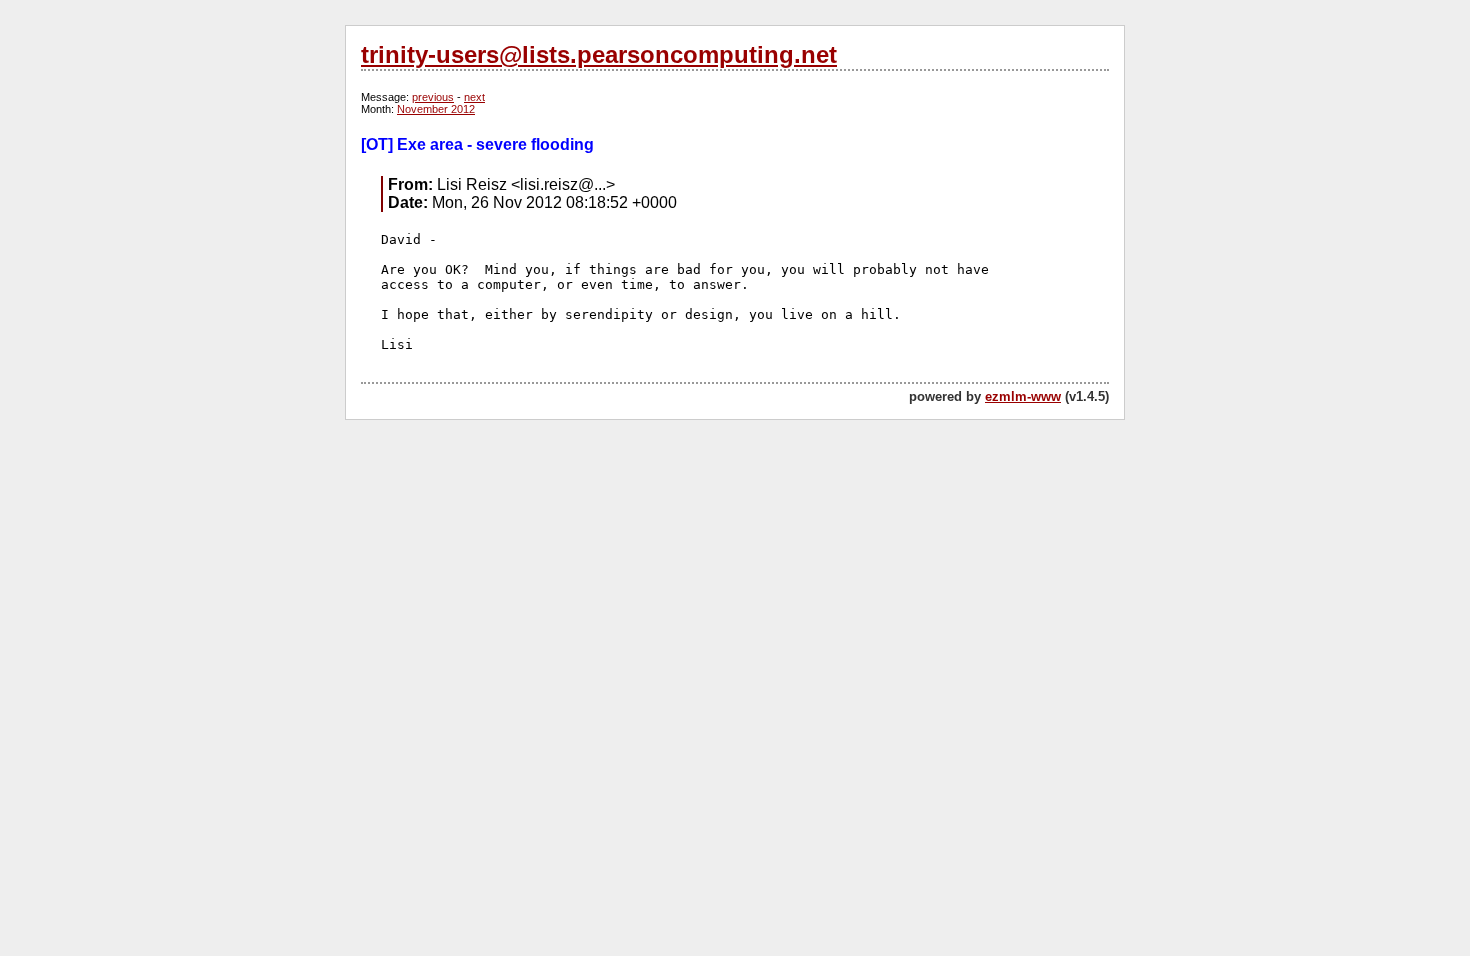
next (474, 97)
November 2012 (436, 109)
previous (433, 97)
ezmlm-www (1023, 396)
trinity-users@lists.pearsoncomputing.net (599, 54)
